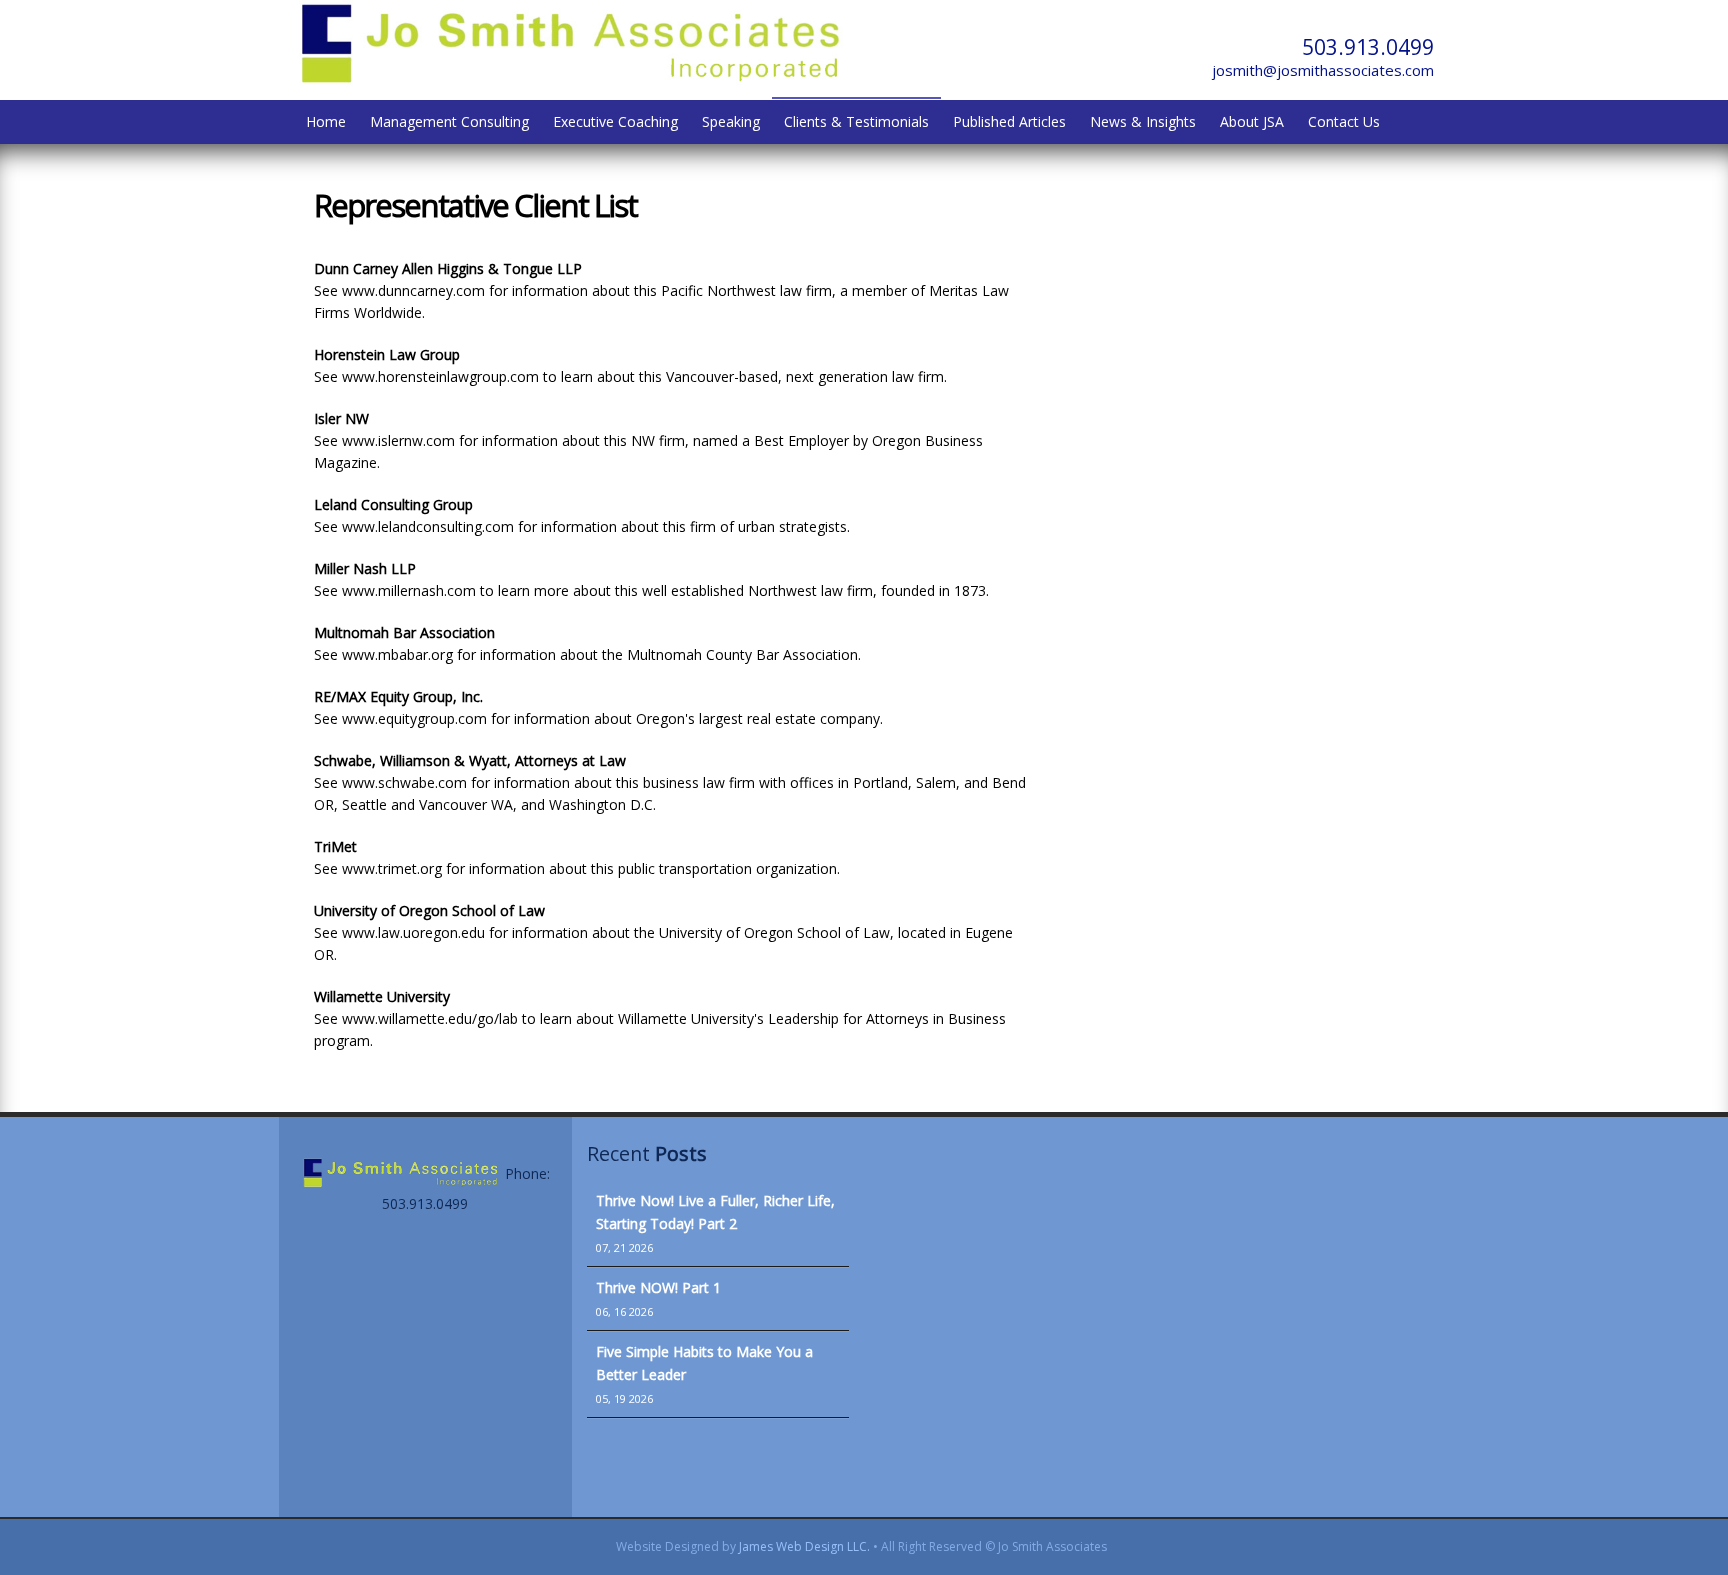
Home (326, 121)
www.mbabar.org (397, 654)
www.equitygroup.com (414, 718)
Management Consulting (449, 121)
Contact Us (1344, 121)
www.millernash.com (407, 590)
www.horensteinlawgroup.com (440, 376)
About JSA (1252, 121)
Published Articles (1009, 121)
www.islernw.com (398, 440)
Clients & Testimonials (856, 121)
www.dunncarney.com (413, 290)
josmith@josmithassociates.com (1323, 70)
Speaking (731, 121)
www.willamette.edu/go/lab (430, 1018)
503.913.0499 (1368, 47)
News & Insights (1143, 121)
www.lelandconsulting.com (428, 526)
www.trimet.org (392, 868)
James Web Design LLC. (804, 1546)
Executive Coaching (615, 121)
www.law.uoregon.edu (413, 932)
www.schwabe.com (404, 782)
